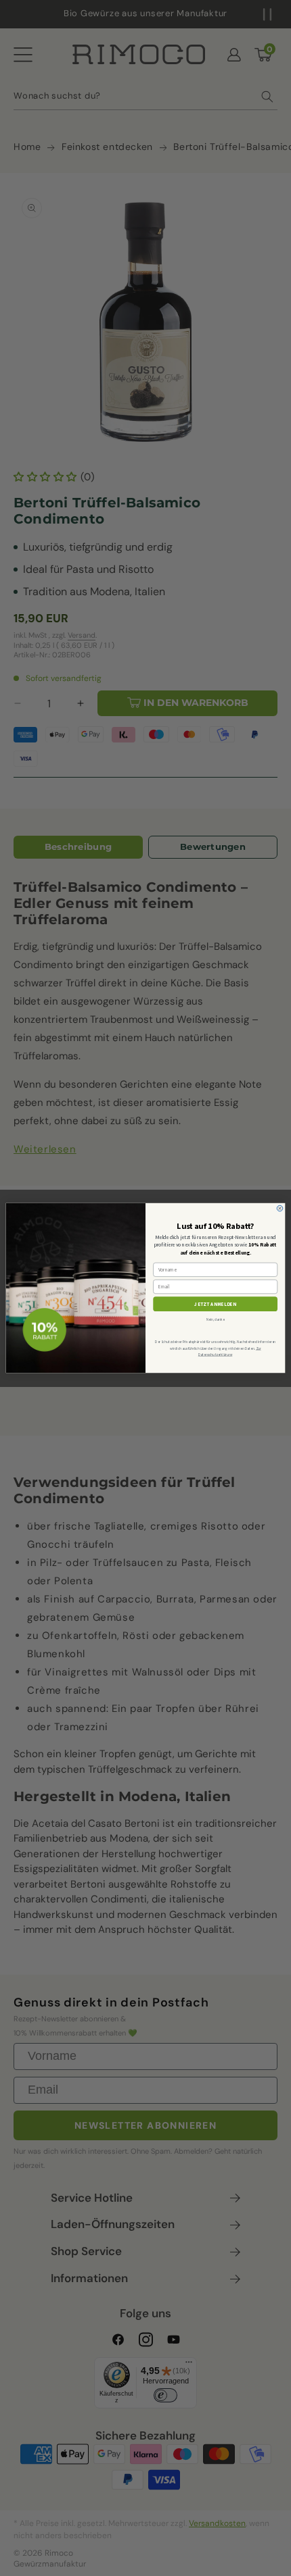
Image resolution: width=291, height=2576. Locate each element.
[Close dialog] (280, 1208)
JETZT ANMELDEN (215, 1304)
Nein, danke (216, 1319)
